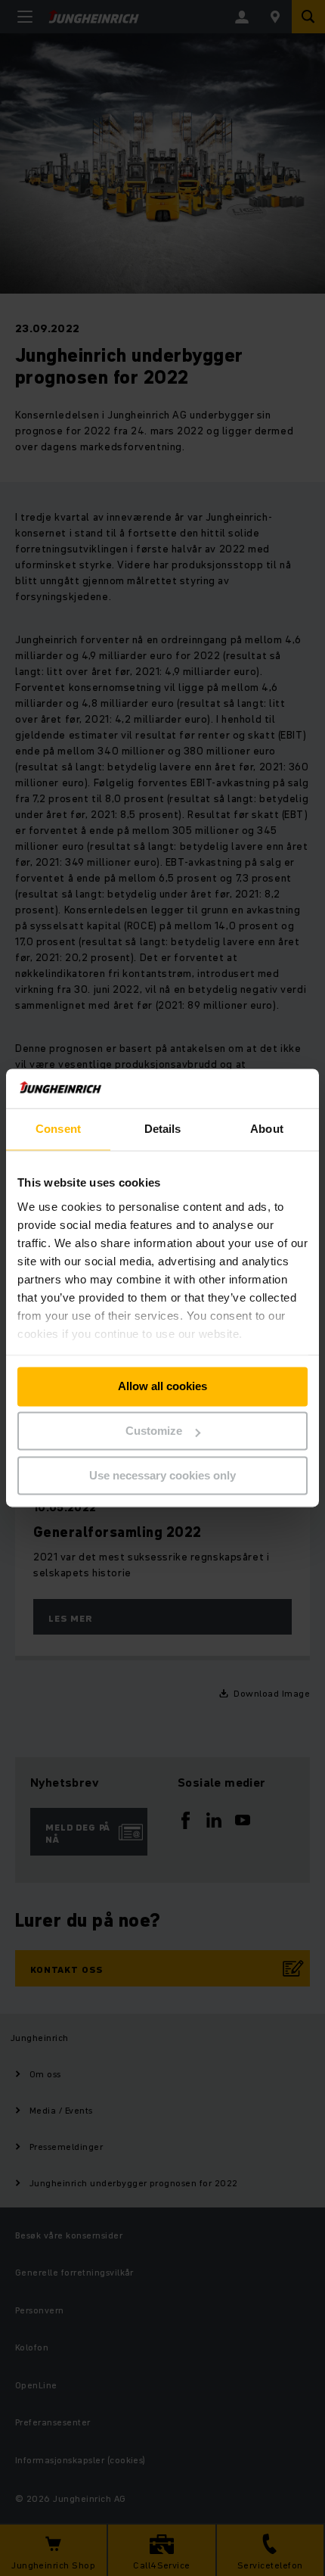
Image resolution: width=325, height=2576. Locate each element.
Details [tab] (163, 1129)
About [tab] (267, 1129)
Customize (154, 1431)
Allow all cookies (162, 1387)
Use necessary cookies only (162, 1475)
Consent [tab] (58, 1129)
